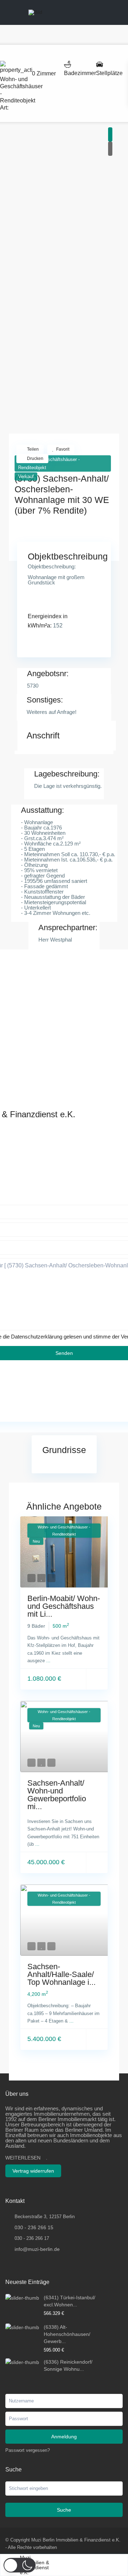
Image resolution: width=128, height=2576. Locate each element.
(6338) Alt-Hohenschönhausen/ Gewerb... (67, 2334)
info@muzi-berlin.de (37, 2249)
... (48, 1661)
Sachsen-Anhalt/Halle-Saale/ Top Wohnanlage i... (62, 1974)
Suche (64, 2510)
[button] (20, 2565)
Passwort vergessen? (28, 2450)
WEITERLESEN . (26, 2158)
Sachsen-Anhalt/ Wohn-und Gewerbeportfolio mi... (57, 1795)
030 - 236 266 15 (34, 2227)
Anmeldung (64, 2437)
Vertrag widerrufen (33, 2171)
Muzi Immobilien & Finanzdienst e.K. (34, 2565)
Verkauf (26, 476)
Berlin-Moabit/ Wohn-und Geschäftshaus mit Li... (64, 1606)
